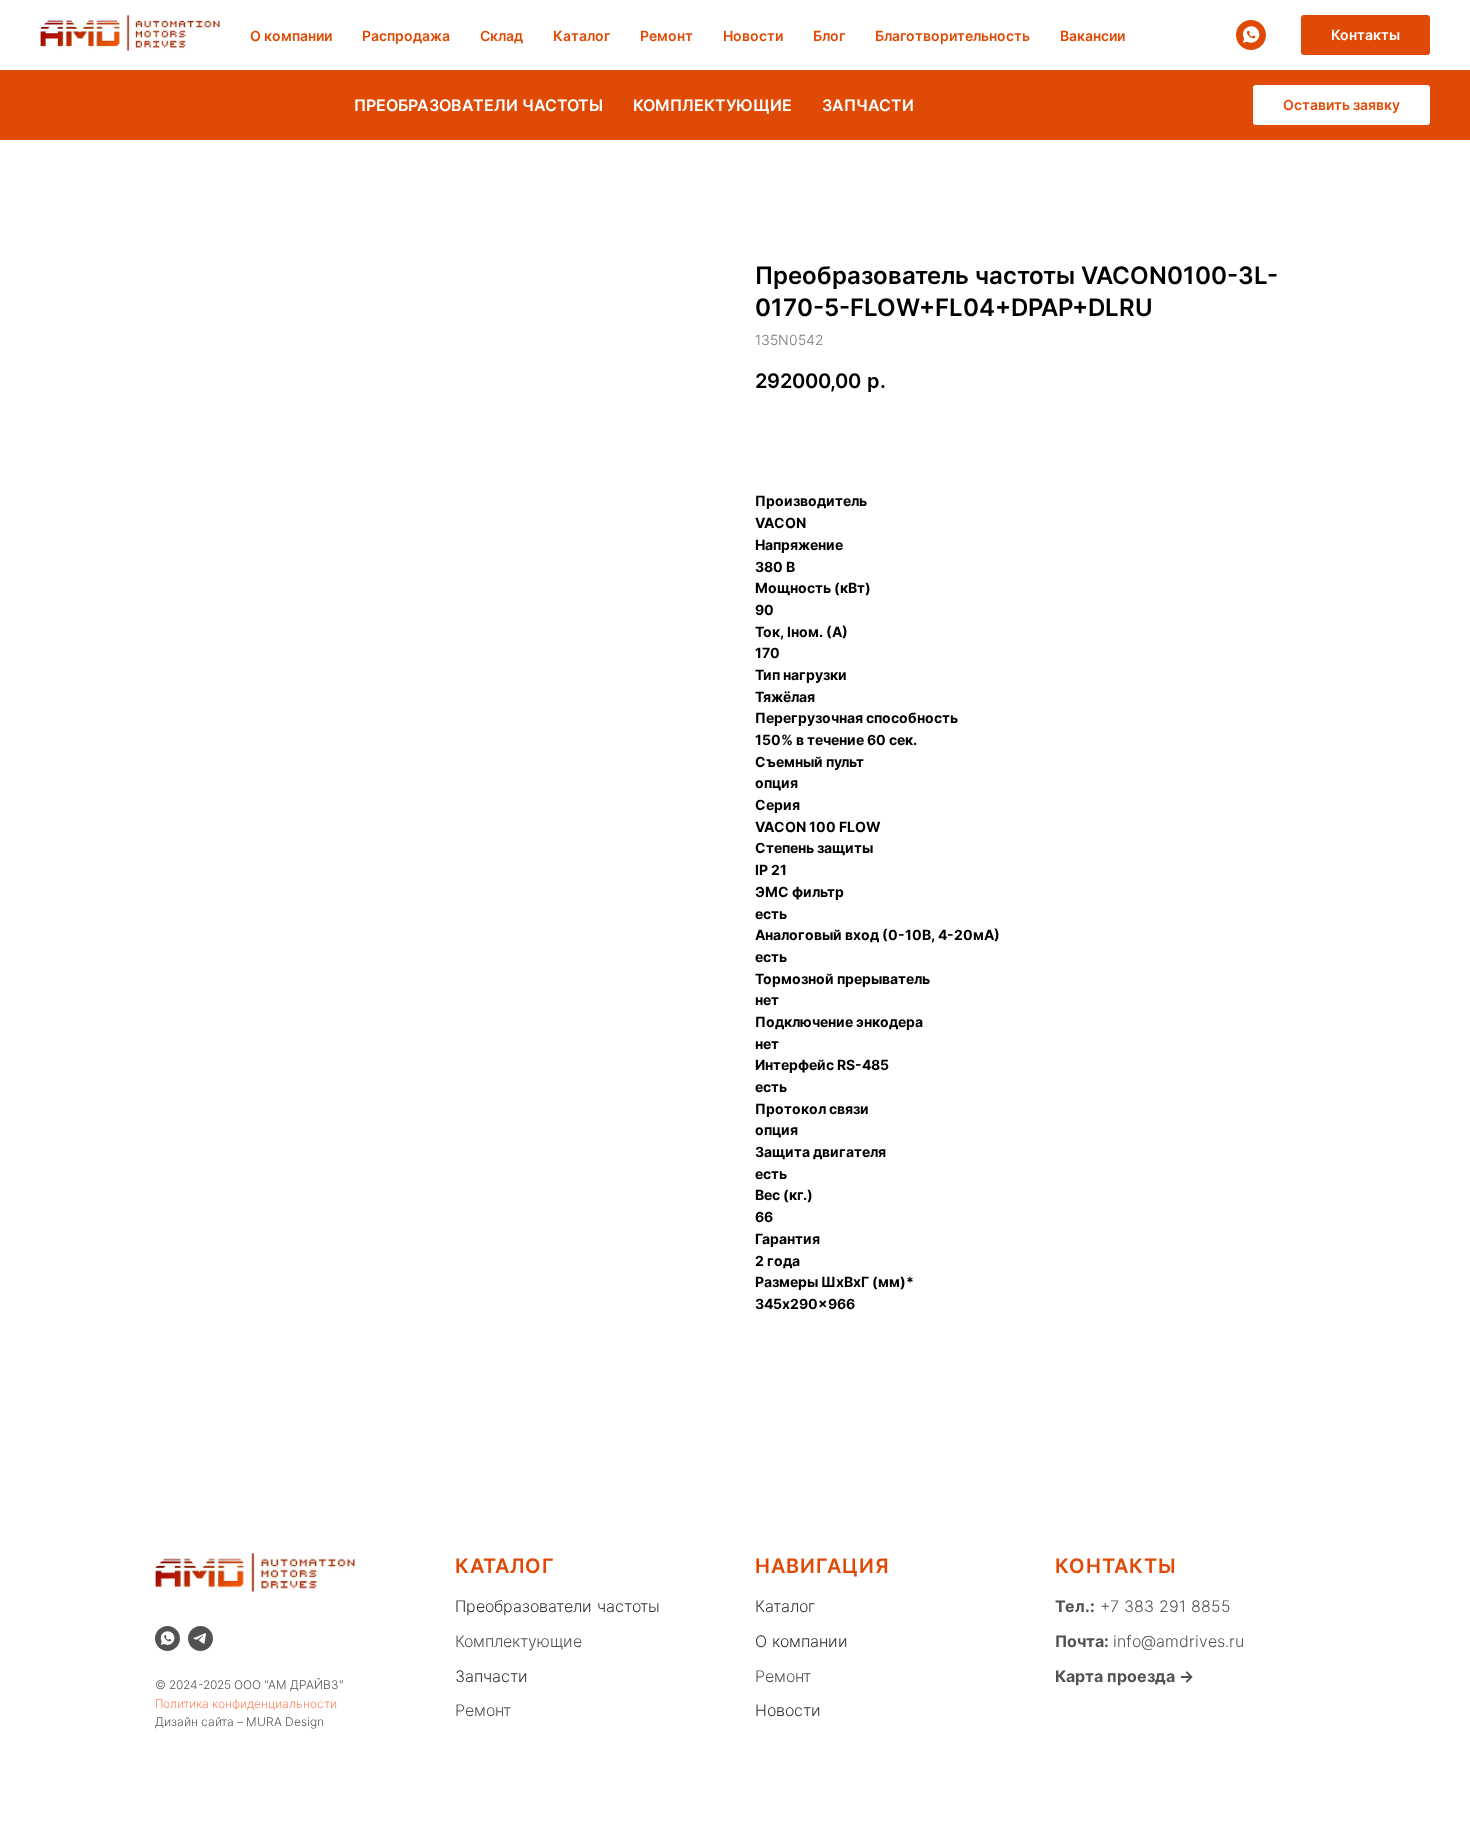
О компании (291, 35)
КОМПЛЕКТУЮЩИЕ (712, 105)
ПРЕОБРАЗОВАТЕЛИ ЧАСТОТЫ (478, 105)
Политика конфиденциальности (246, 1703)
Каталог (581, 35)
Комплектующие (518, 1641)
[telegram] (200, 1638)
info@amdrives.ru (1178, 1641)
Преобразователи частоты (557, 1606)
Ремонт (666, 35)
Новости (753, 35)
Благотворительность (952, 35)
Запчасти (491, 1676)
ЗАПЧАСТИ (868, 105)
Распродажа (406, 35)
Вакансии (1092, 35)
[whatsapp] (1251, 35)
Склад (501, 35)
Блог (829, 35)
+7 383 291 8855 (1163, 1606)
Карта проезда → (1124, 1676)
